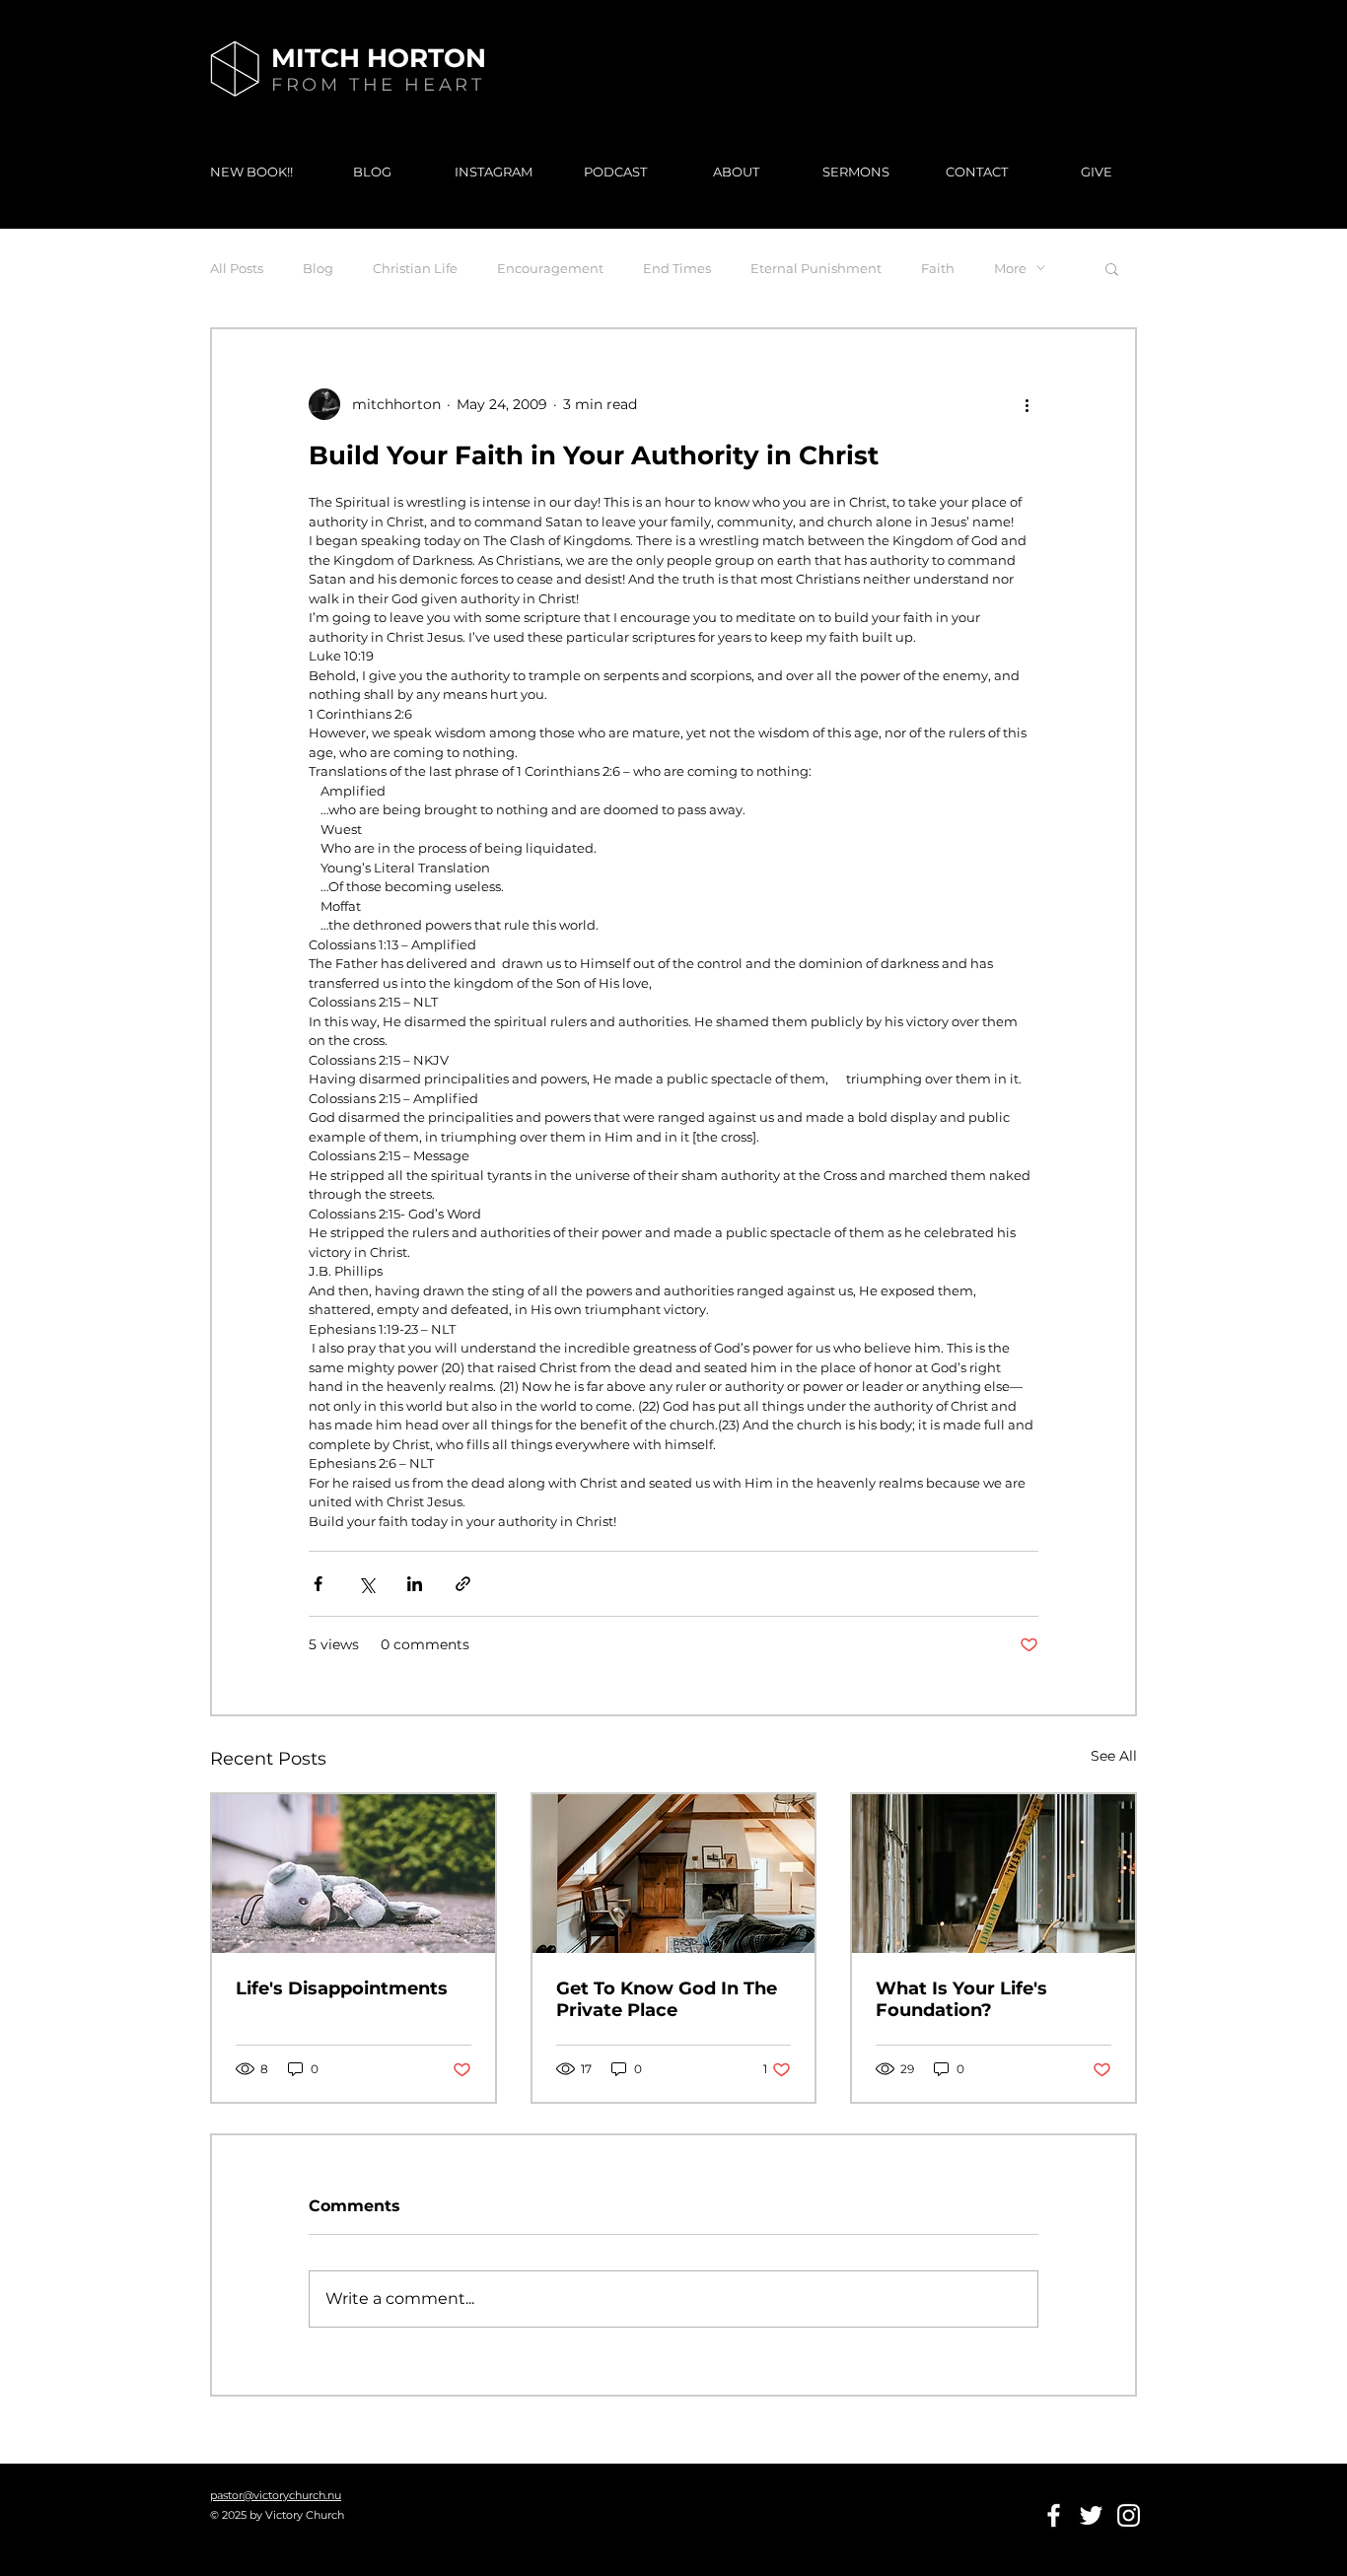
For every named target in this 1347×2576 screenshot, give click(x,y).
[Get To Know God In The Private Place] (674, 1874)
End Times (677, 268)
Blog (318, 268)
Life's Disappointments (342, 1988)
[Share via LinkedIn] (415, 1584)
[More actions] (1027, 404)
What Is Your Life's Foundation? (961, 1999)
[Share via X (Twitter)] (366, 1584)
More (1010, 268)
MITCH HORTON (379, 58)
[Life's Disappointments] (354, 1874)
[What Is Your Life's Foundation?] (993, 1874)
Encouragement (550, 268)
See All (1114, 1756)
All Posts (237, 268)
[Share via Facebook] (318, 1584)
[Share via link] (463, 1584)
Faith (938, 268)
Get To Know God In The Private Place (667, 1999)
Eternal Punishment (816, 268)
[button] (1112, 268)
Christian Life (415, 268)
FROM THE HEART (378, 85)
